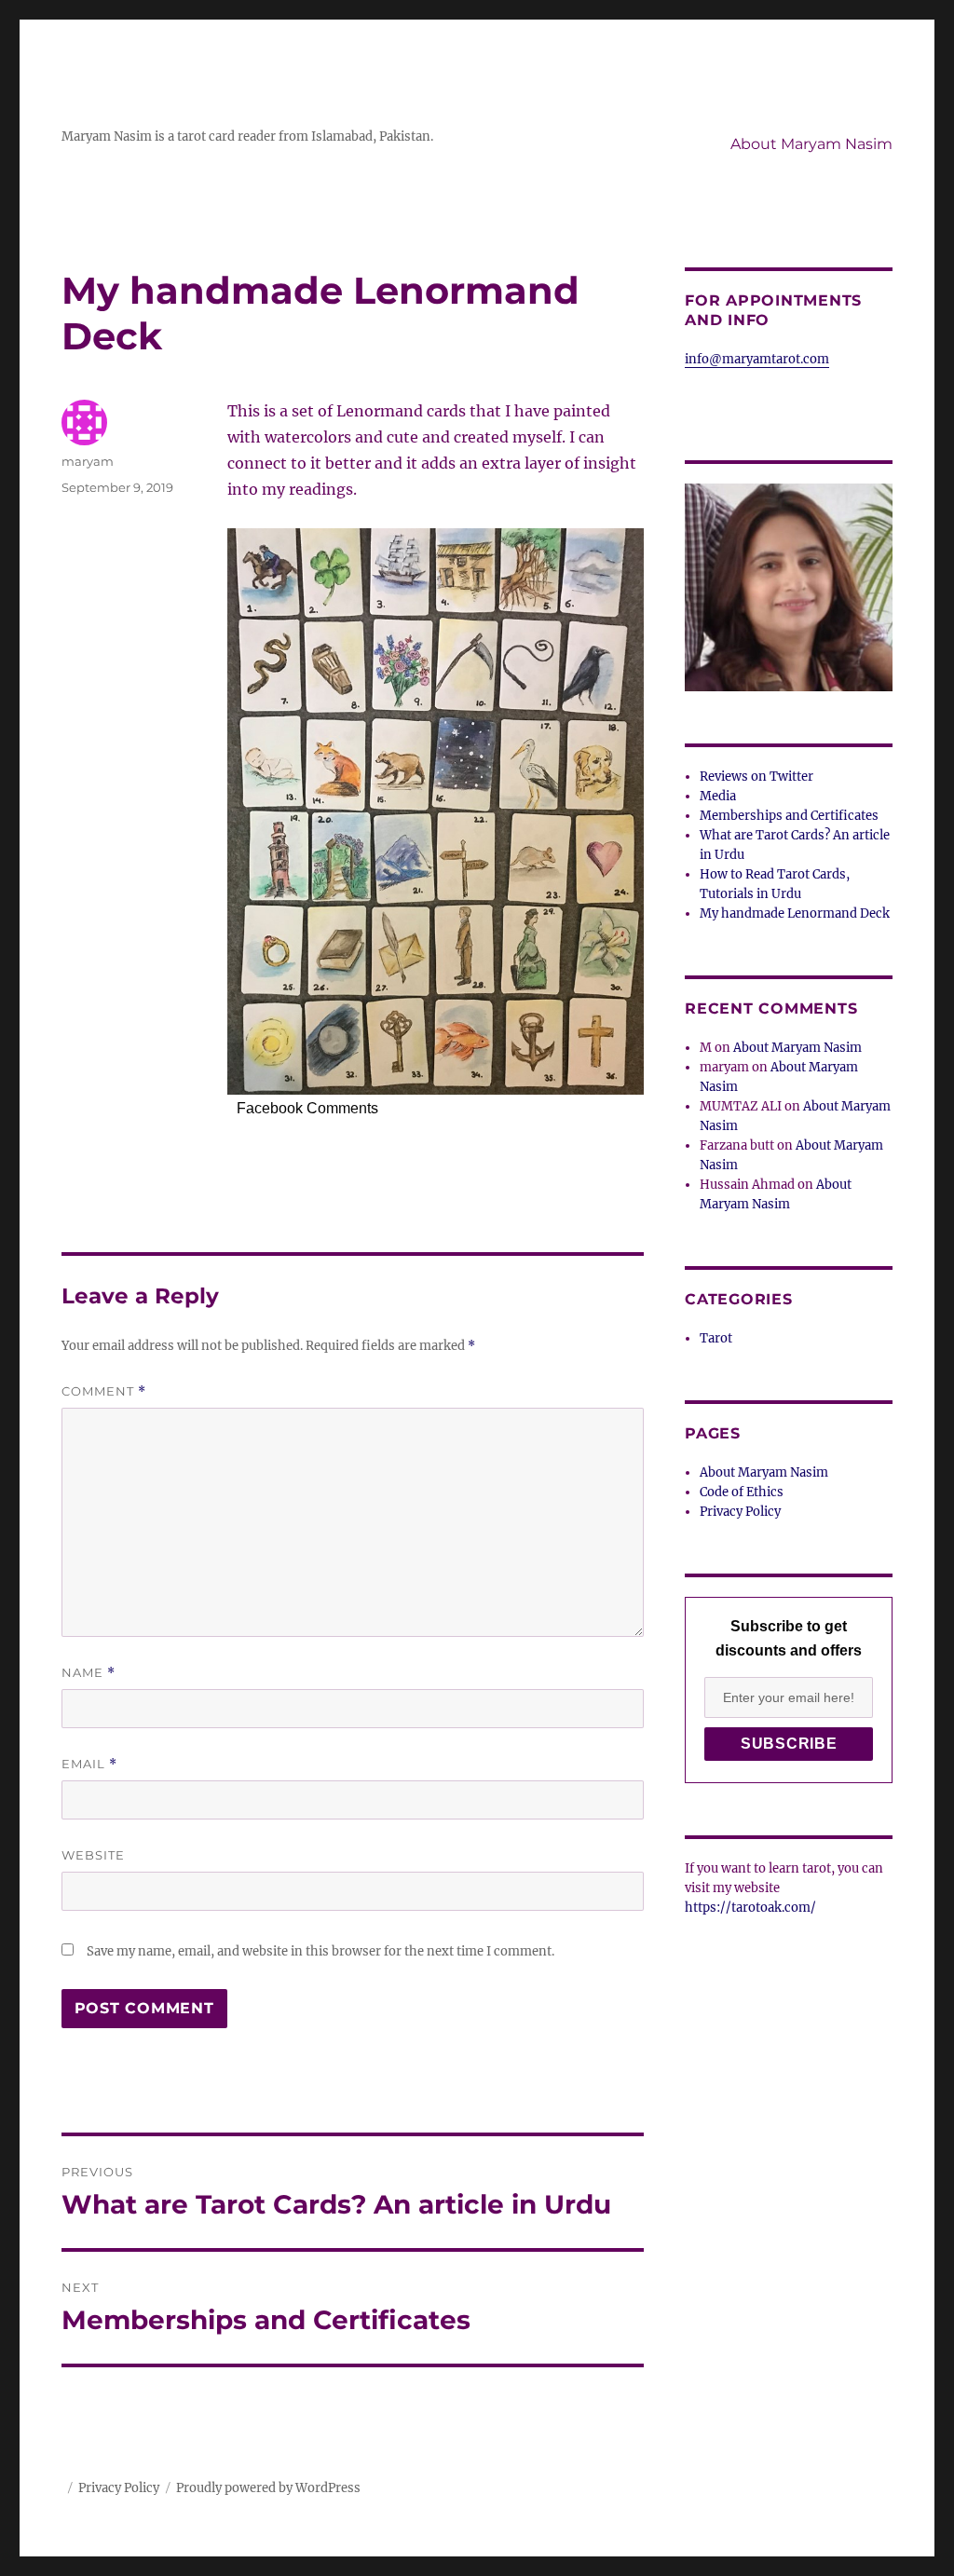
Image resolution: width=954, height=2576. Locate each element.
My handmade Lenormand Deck (795, 913)
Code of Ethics (742, 1492)
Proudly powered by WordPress (268, 2488)
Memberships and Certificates (789, 816)
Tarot (716, 1338)
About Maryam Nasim (811, 144)
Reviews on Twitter (756, 777)
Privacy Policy (740, 1512)
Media (718, 796)
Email (89, 1764)
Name (89, 1673)
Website (93, 1855)
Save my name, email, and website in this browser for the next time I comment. (320, 1951)
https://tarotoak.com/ (750, 1908)
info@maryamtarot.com (757, 359)
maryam (88, 461)
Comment (104, 1391)
